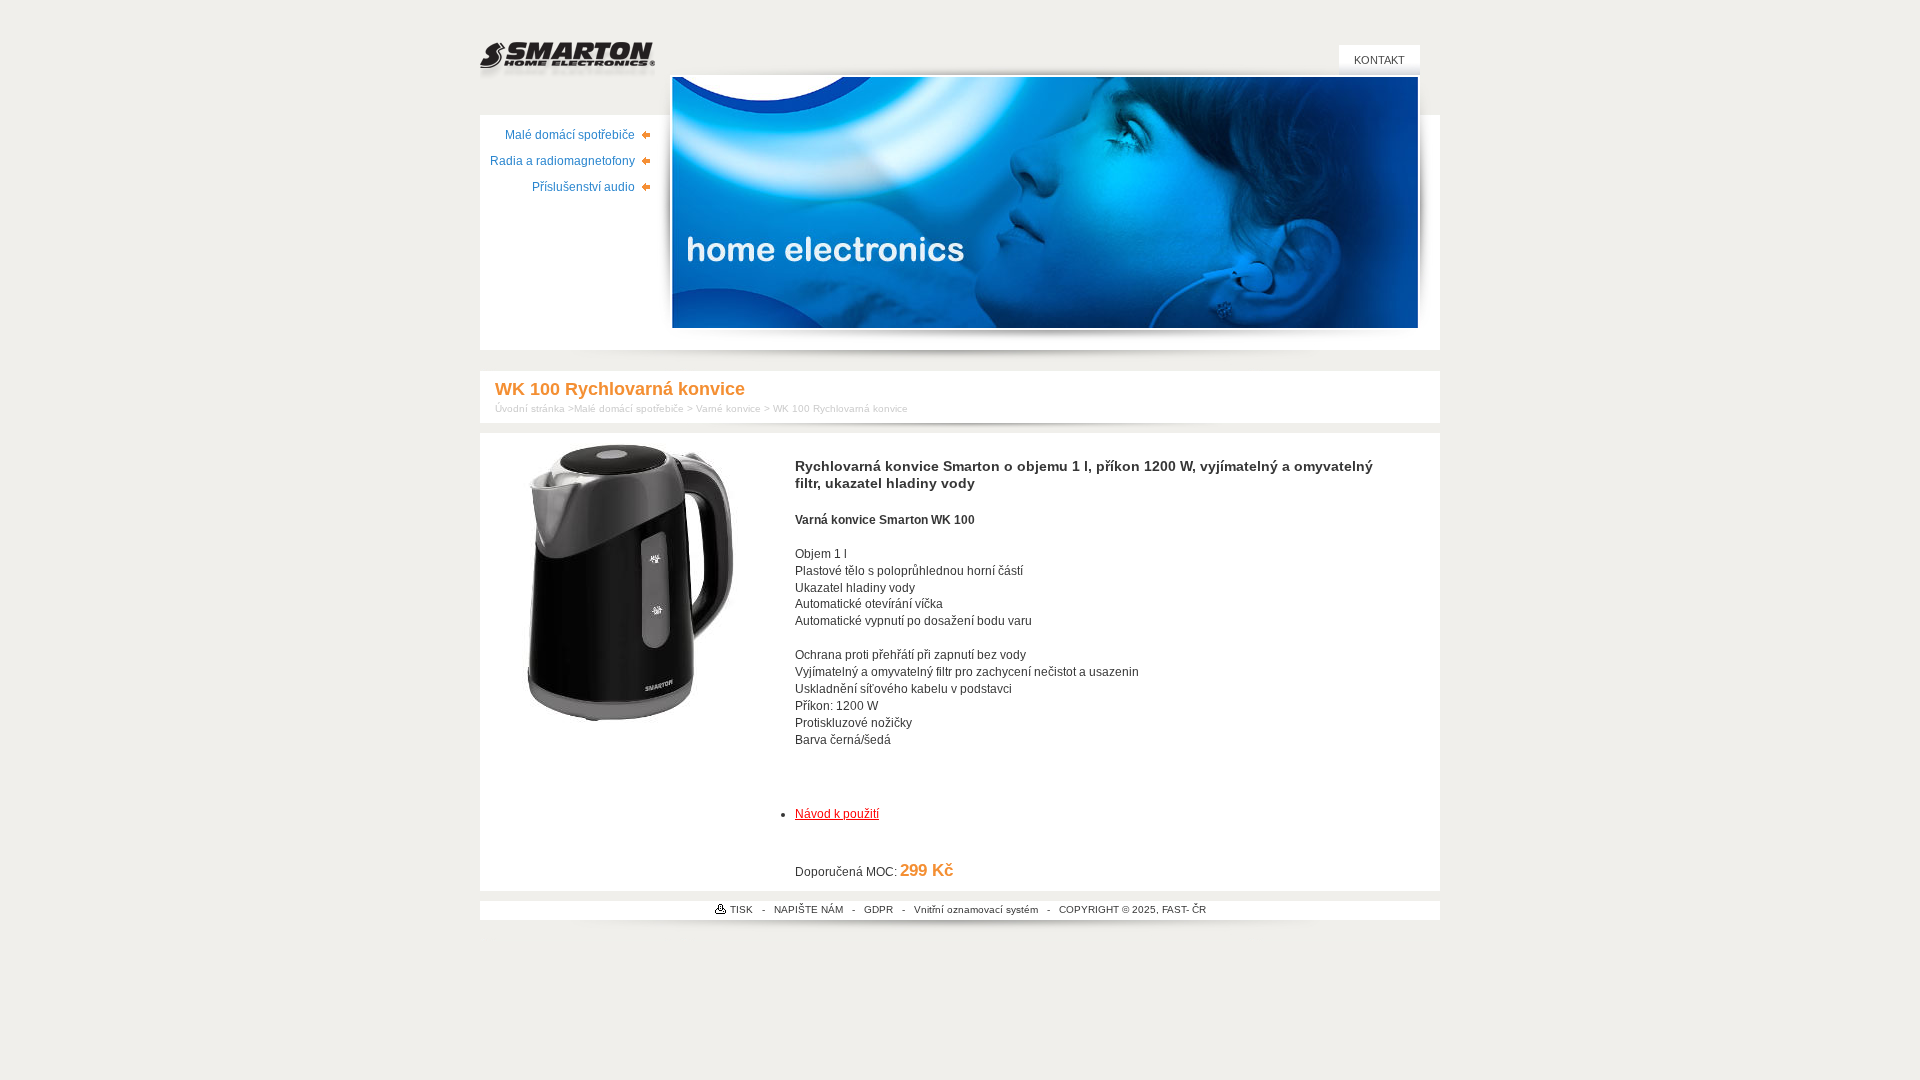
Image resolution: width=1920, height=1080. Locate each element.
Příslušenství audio (583, 187)
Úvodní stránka (530, 408)
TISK (741, 909)
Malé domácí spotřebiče (570, 135)
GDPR (878, 909)
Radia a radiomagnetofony (562, 161)
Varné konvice (728, 408)
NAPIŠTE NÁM (808, 909)
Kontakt (1379, 60)
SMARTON (567, 46)
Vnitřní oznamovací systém (976, 909)
